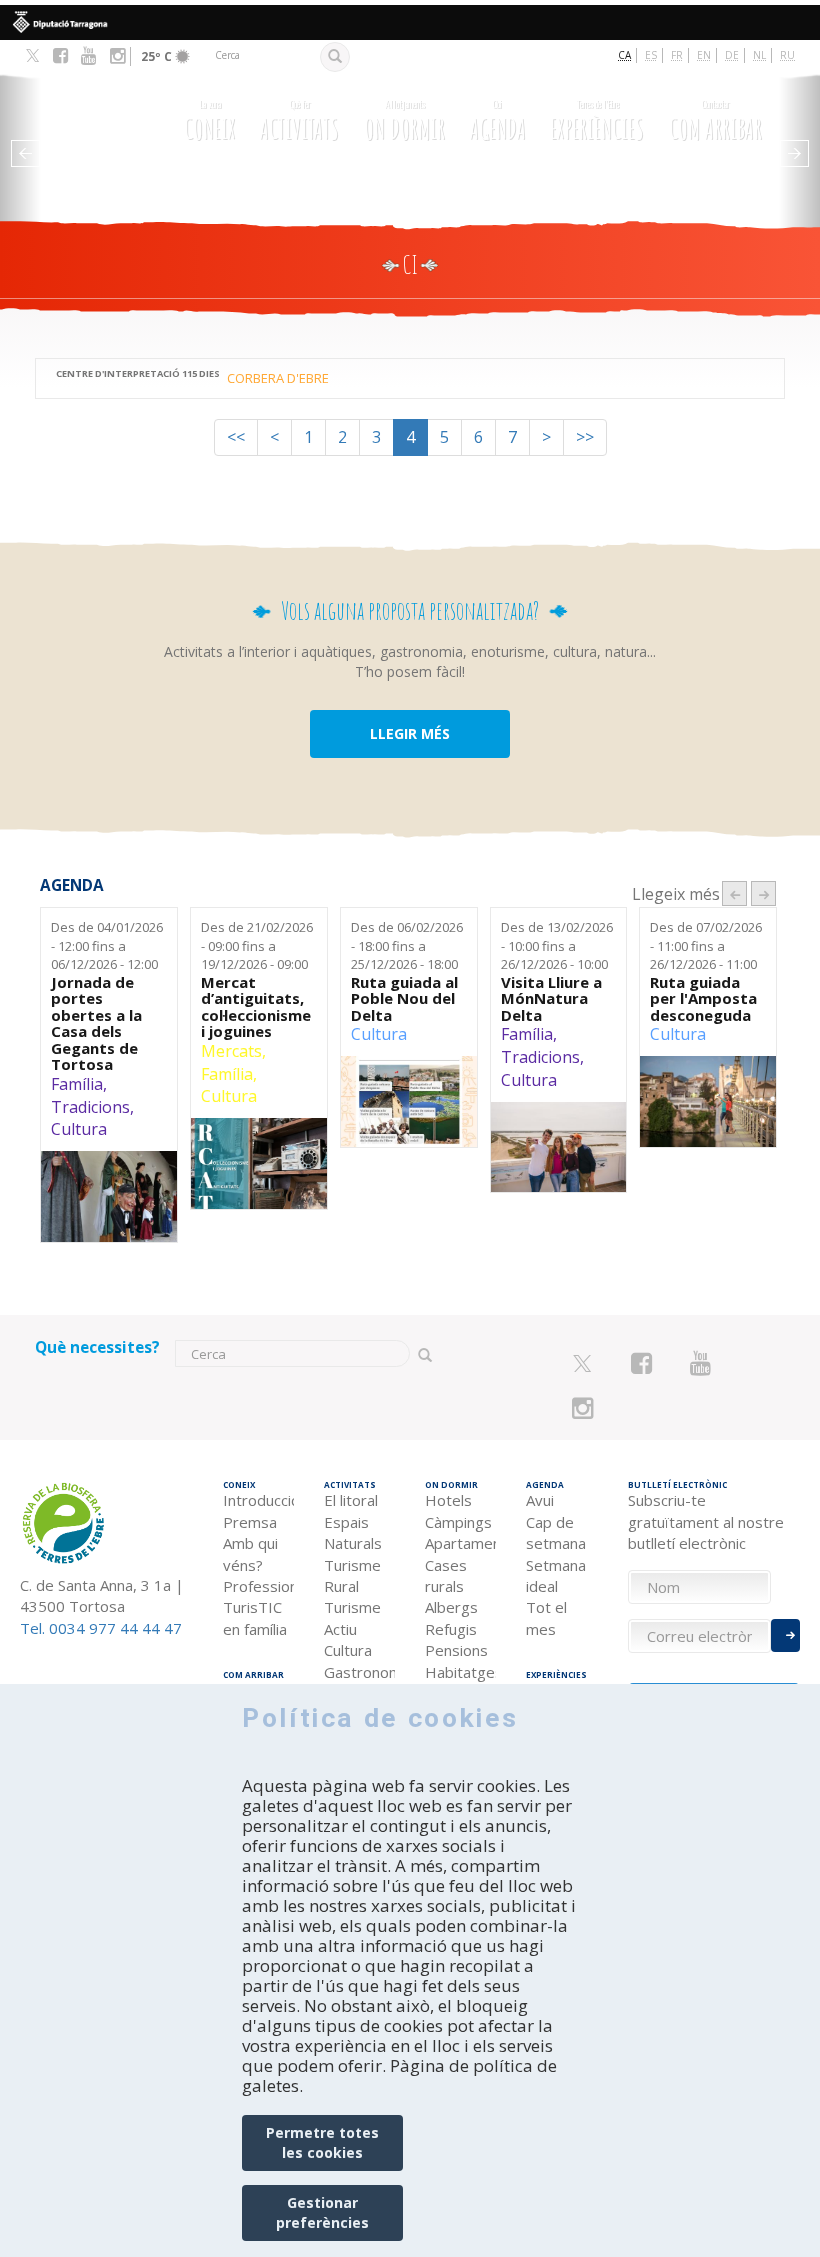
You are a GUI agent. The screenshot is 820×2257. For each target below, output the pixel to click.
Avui (540, 1500)
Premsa (250, 1522)
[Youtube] (88, 56)
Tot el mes (546, 1617)
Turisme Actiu (352, 1617)
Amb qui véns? (250, 1553)
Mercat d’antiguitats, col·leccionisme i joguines (256, 1007)
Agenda (498, 120)
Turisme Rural (352, 1575)
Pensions (456, 1650)
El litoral (351, 1500)
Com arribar (715, 120)
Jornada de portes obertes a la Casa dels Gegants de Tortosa (96, 1023)
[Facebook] (60, 56)
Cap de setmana (556, 1532)
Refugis (451, 1629)
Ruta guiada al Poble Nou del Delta (404, 999)
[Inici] (96, 123)
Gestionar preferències (322, 2212)
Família (77, 1084)
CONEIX (210, 120)
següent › (763, 893)
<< (236, 437)
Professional (258, 1586)
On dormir (404, 120)
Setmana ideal (556, 1575)
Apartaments (460, 1543)
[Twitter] (32, 57)
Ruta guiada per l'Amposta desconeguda (703, 999)
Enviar (785, 1635)
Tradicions (90, 1107)
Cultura (79, 1129)
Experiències (597, 120)
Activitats (299, 120)
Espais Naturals (353, 1532)
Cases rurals (446, 1575)
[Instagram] (117, 56)
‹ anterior (734, 893)
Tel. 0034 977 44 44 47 (101, 1628)
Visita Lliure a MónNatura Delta (551, 999)
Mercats (231, 1051)
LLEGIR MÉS (410, 733)
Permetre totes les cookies (322, 2142)
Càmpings (458, 1522)
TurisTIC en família (255, 1617)
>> (585, 437)
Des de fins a (107, 945)
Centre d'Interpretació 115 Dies (138, 374)
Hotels (448, 1500)
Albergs (451, 1607)
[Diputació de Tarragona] (410, 22)
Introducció (258, 1500)
